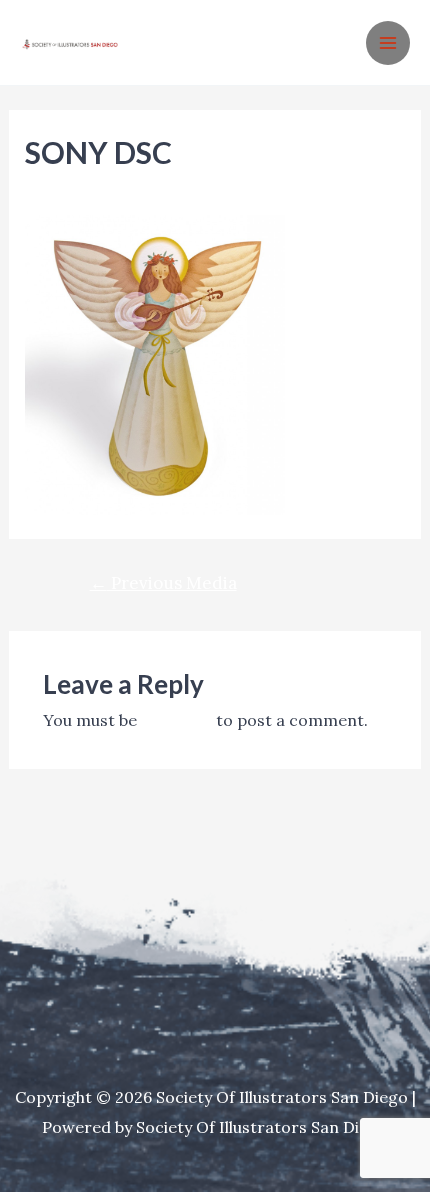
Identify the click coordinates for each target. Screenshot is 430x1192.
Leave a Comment (94, 187)
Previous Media (163, 583)
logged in (176, 720)
